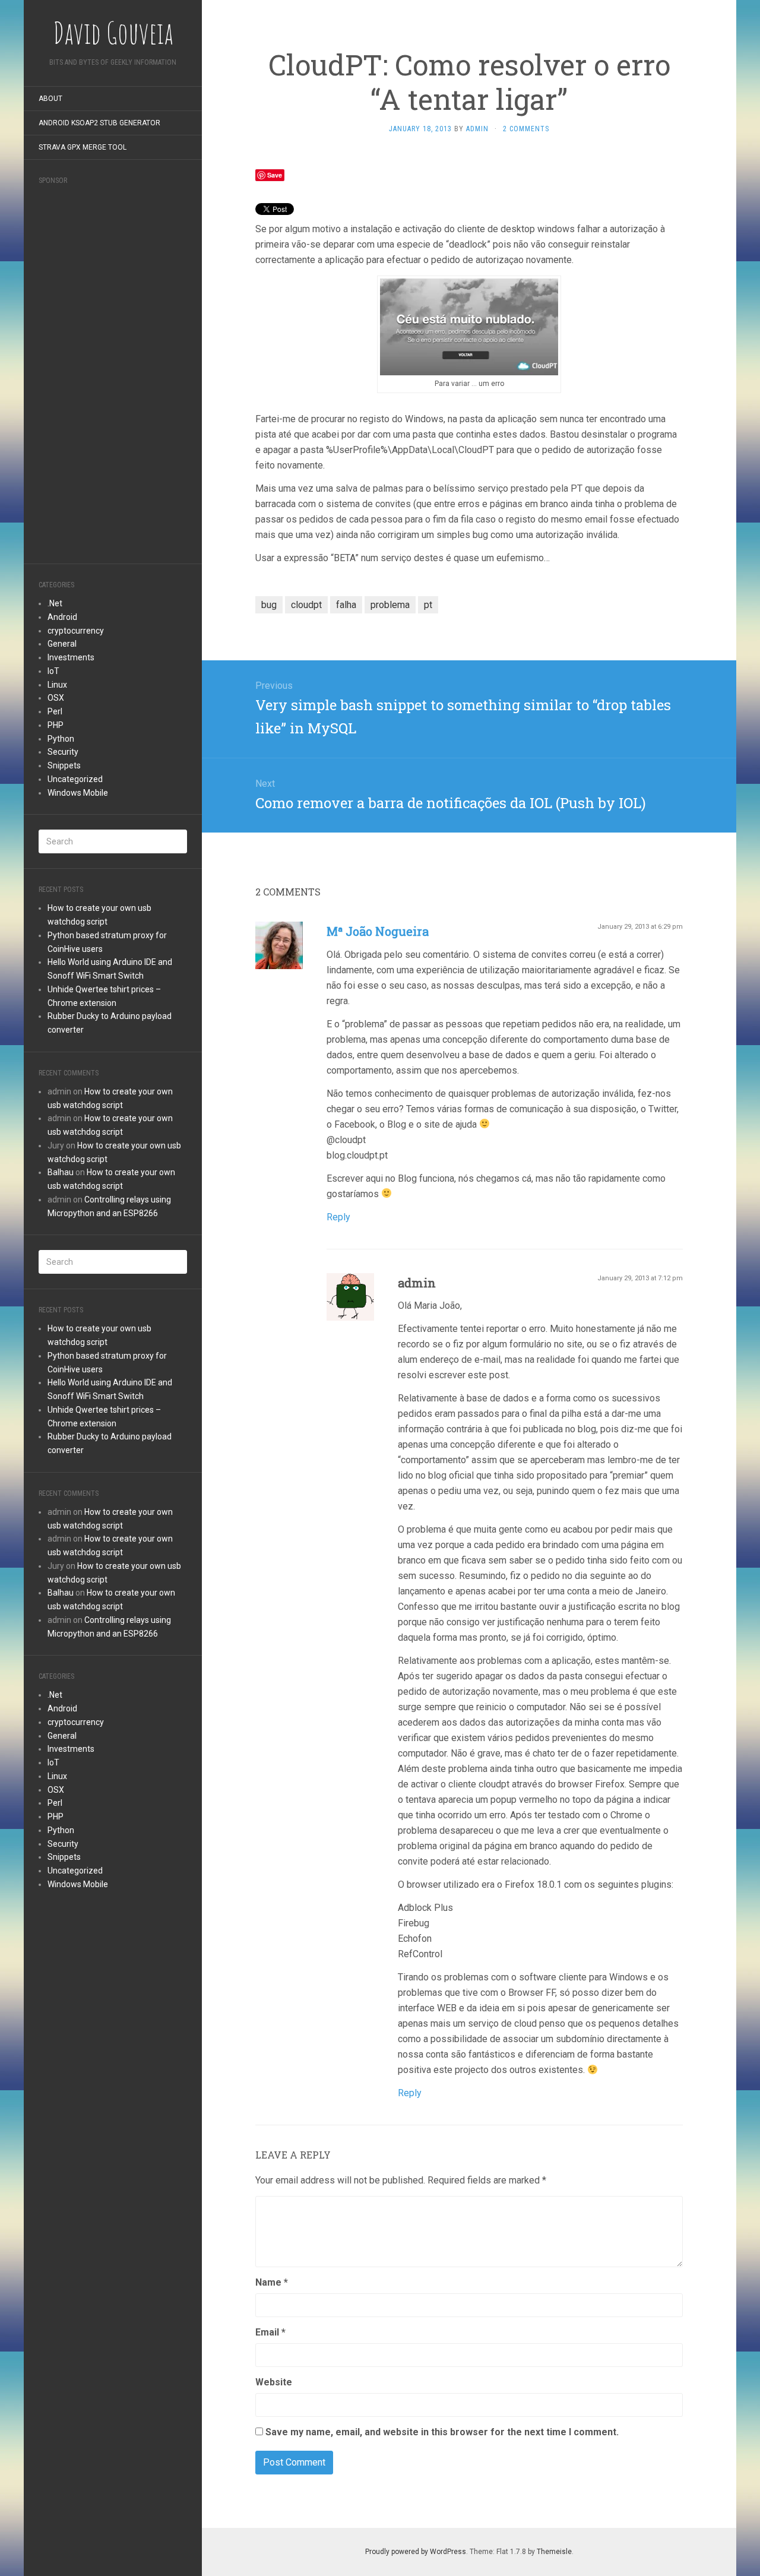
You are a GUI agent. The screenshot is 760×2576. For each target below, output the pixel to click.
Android (62, 617)
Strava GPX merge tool (83, 147)
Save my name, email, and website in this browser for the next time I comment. (442, 2432)
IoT (53, 671)
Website (274, 2382)
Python (61, 739)
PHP (56, 725)
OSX (56, 698)
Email (270, 2332)
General (62, 644)
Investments (71, 657)
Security (63, 752)
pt (428, 605)
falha (346, 605)
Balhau (61, 1172)
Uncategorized (75, 779)
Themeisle (554, 2552)
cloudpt (306, 605)
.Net (55, 603)
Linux (57, 685)
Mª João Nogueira (378, 931)
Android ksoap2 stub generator (99, 123)
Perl (55, 711)
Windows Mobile (78, 793)
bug (269, 605)
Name (272, 2282)
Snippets (64, 765)
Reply (338, 1217)
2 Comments (526, 129)
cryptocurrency (76, 631)
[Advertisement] (113, 371)
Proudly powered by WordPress (416, 2552)
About (50, 99)
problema (390, 605)
